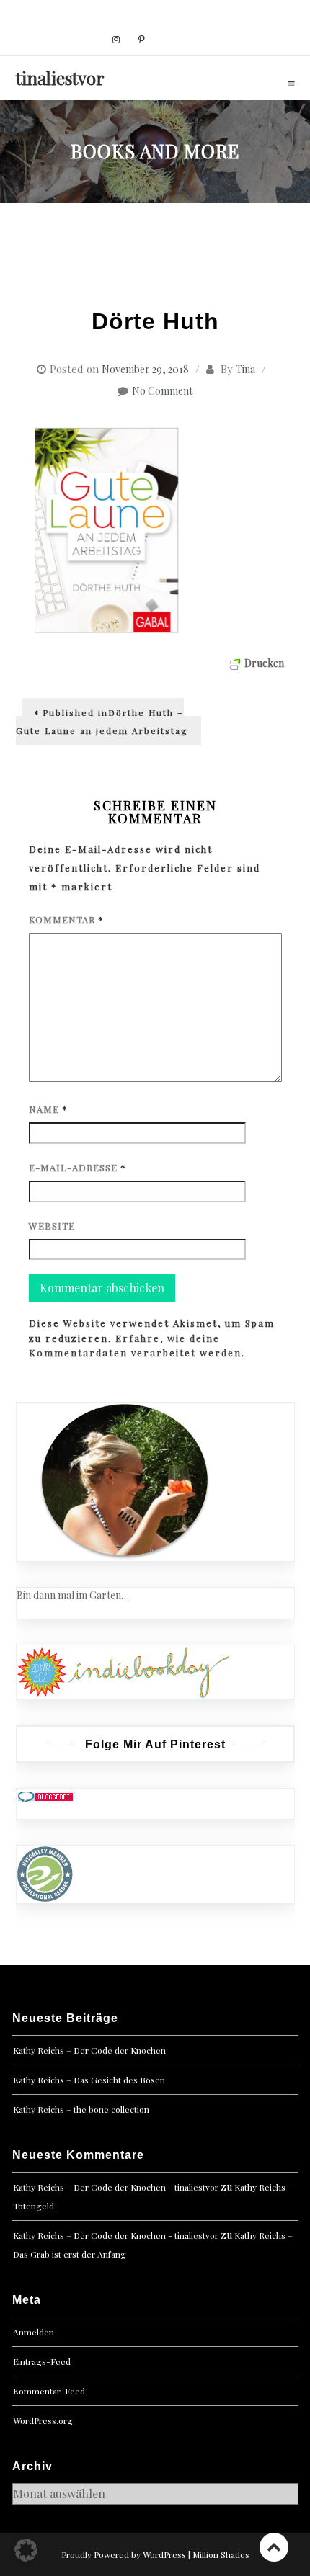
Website (52, 1226)
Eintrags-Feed (42, 2361)
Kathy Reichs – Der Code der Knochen (89, 2050)
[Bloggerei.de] (45, 1796)
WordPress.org (43, 2420)
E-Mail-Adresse (77, 1167)
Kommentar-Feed (49, 2391)
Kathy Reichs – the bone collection (81, 2109)
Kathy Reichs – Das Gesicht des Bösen (89, 2080)
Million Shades (221, 2554)
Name (48, 1109)
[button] (26, 2550)
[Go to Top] (274, 2547)
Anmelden (34, 2332)
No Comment (162, 391)
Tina (245, 369)
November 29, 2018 (145, 369)
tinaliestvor (60, 78)
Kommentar (66, 920)
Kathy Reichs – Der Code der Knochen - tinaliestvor (116, 2187)
